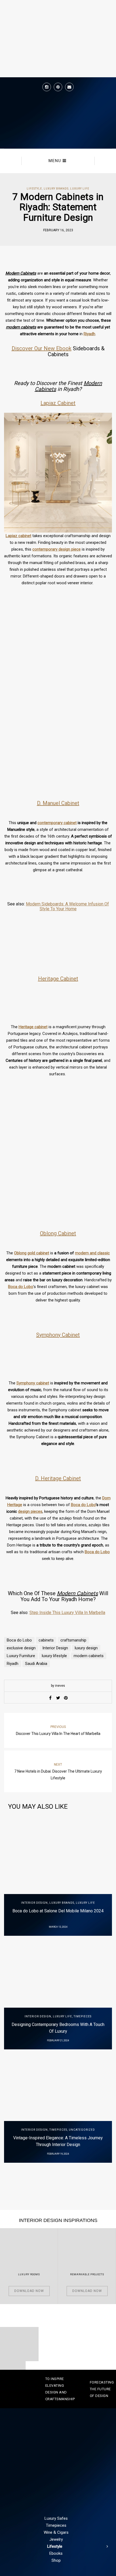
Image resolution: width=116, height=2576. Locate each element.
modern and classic (92, 1253)
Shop (56, 2560)
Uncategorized (82, 2130)
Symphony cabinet (33, 1383)
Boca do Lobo (21, 1287)
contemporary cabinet (57, 823)
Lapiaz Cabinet (58, 403)
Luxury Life (80, 189)
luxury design (86, 1648)
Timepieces (83, 2016)
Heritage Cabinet (58, 979)
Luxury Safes (56, 2518)
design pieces (30, 1511)
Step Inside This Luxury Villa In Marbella (67, 1613)
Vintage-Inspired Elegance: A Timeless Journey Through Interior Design (58, 2141)
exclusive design (21, 1648)
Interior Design (55, 1648)
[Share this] (50, 1698)
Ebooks (56, 2553)
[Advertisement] (58, 725)
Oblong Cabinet (58, 1233)
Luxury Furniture (21, 1656)
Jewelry (56, 2539)
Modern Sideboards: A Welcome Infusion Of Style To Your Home (67, 906)
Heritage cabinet (33, 1027)
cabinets (46, 1640)
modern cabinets (89, 1656)
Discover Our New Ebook (42, 348)
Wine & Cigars (56, 2532)
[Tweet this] (58, 1698)
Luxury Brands (56, 189)
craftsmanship (73, 1640)
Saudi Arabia (36, 1664)
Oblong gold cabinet (32, 1253)
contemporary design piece (57, 549)
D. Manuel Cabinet (58, 803)
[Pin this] (66, 1698)
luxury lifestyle (54, 1656)
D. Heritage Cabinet (58, 1478)
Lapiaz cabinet (18, 536)
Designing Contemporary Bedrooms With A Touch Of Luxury (58, 2028)
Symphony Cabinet (58, 1335)
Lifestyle (34, 189)
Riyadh (89, 334)
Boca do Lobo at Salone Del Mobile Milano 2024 (58, 1911)
